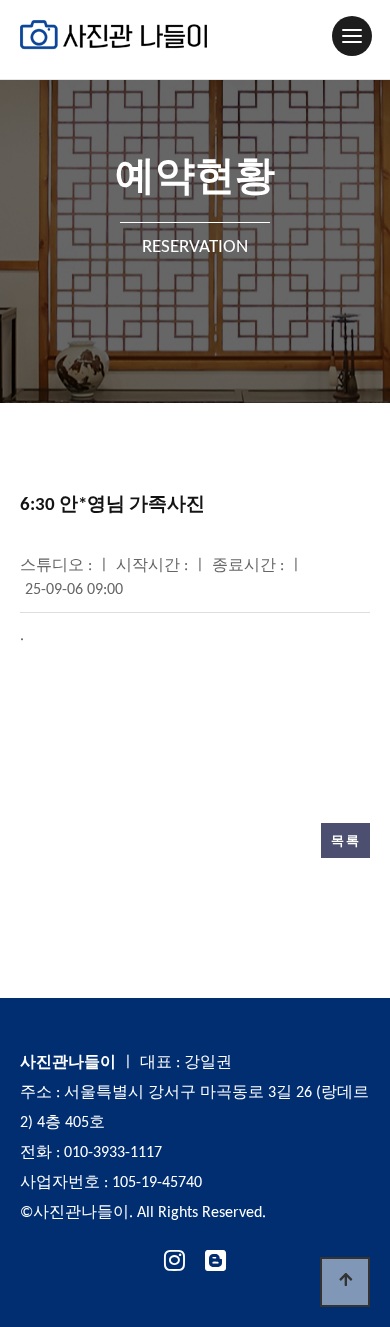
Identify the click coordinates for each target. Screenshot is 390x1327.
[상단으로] (345, 1282)
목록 (345, 840)
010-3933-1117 (113, 1153)
